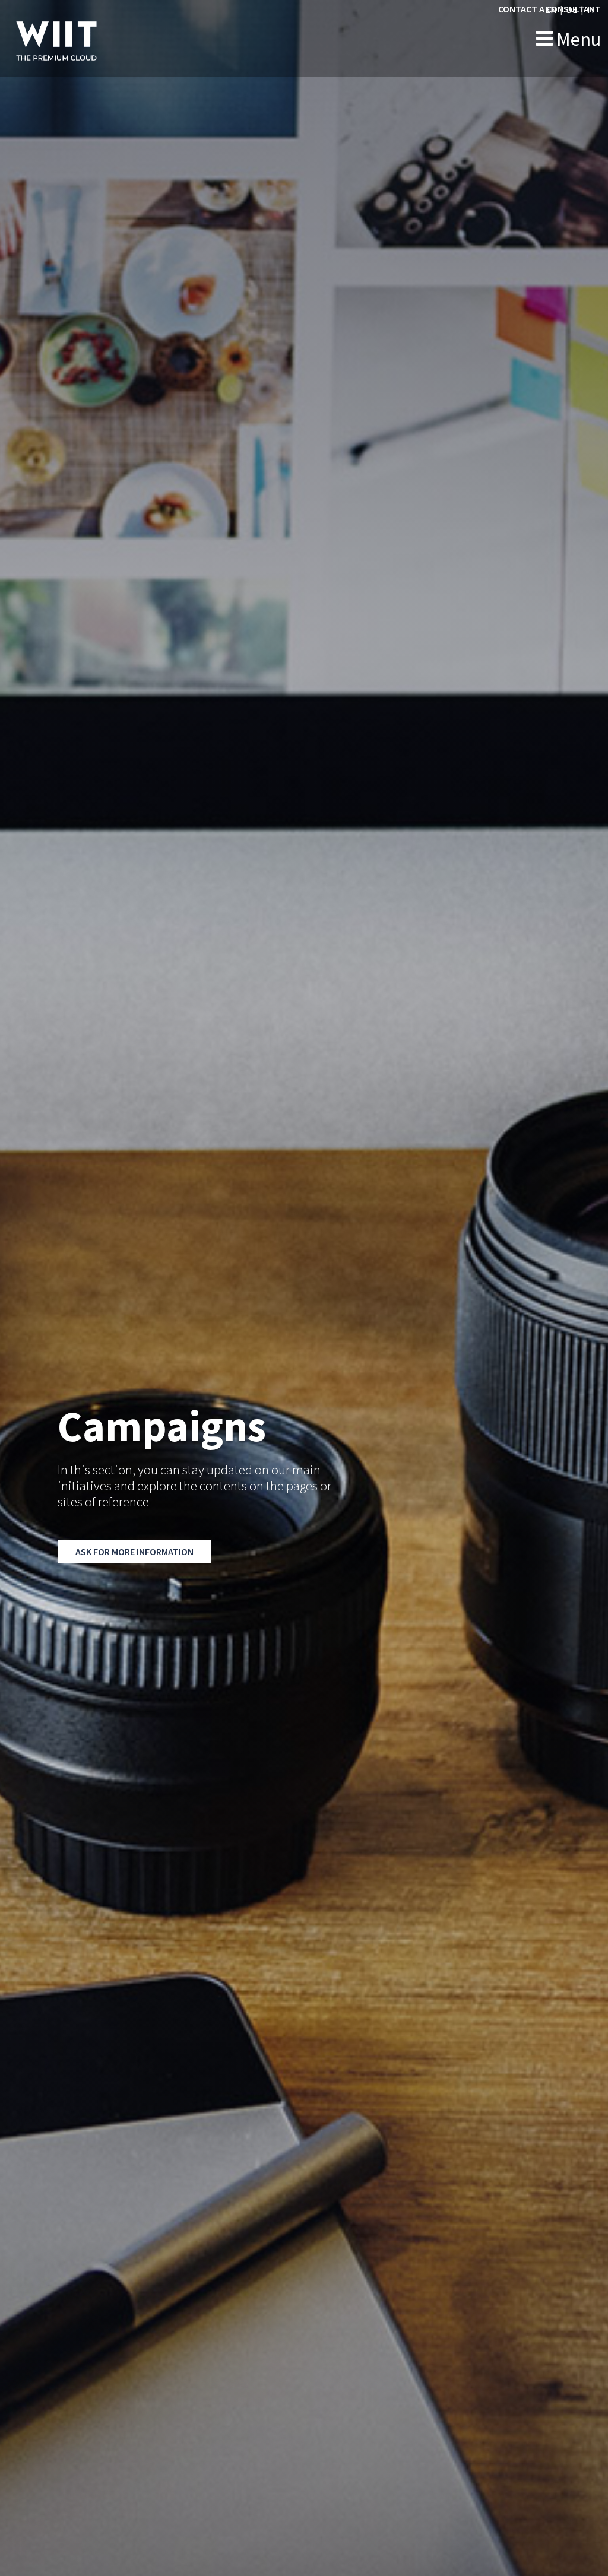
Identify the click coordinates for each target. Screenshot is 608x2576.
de (572, 9)
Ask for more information (134, 1552)
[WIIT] (81, 39)
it (592, 9)
